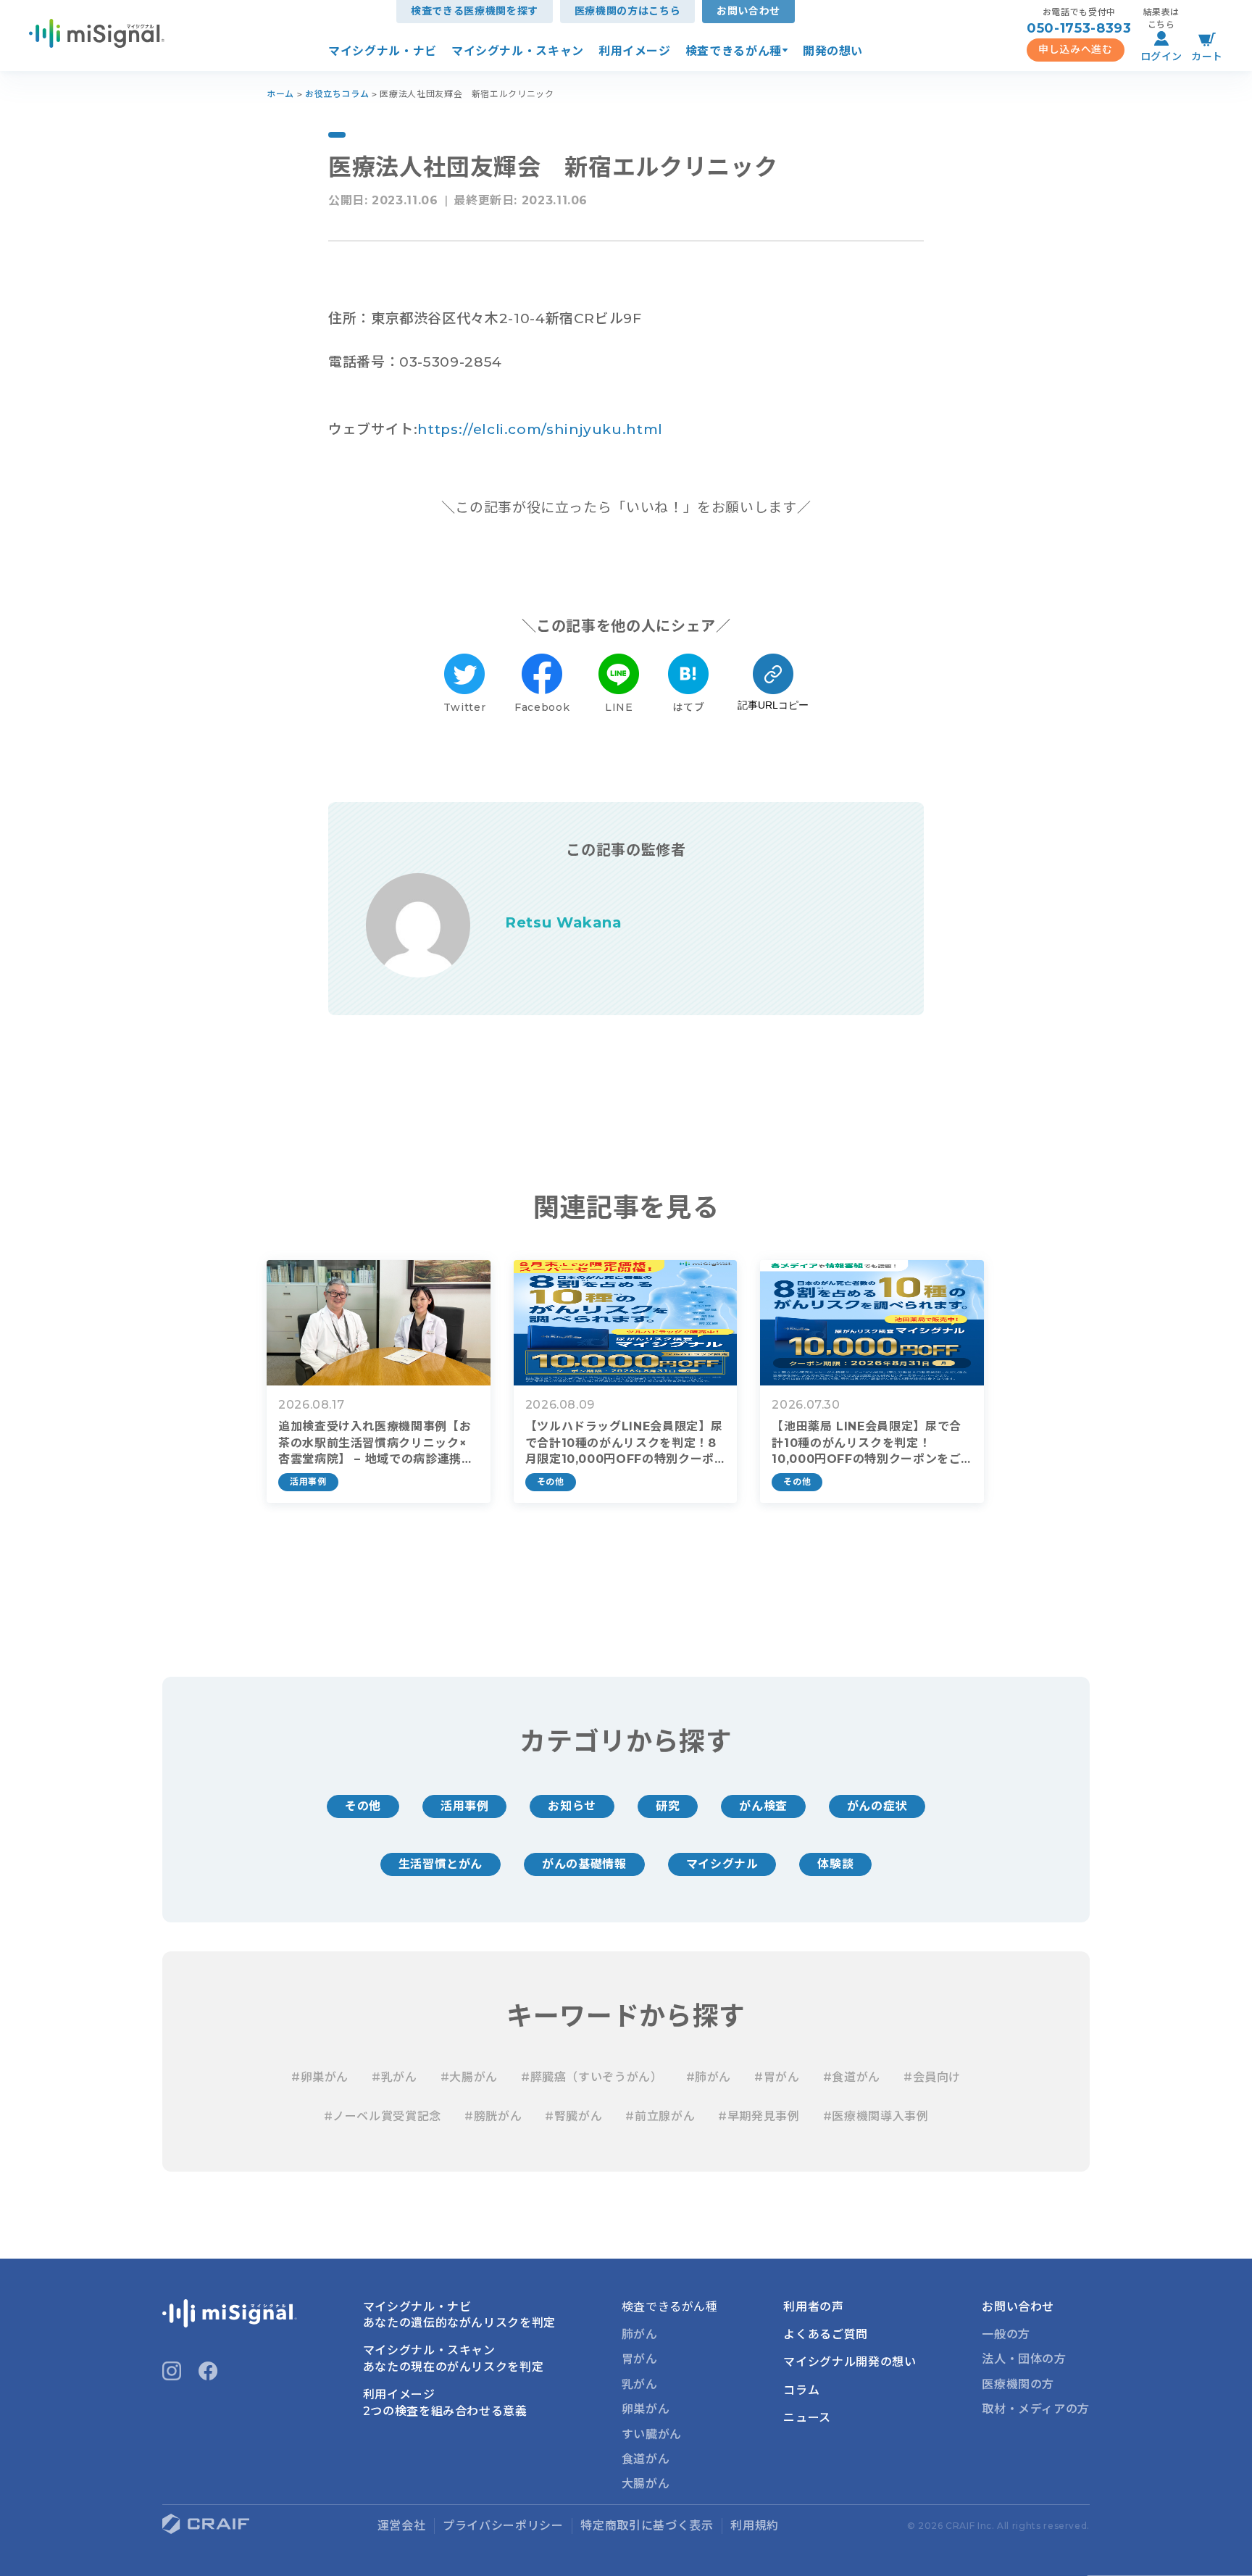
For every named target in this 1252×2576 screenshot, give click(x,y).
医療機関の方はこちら (627, 11)
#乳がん (395, 2077)
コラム (801, 2390)
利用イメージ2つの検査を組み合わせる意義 (445, 2402)
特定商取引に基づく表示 (647, 2526)
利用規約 (755, 2526)
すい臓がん (652, 2434)
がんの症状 (877, 1806)
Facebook (542, 707)
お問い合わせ (748, 11)
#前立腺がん (660, 2116)
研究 (668, 1806)
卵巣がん (646, 2409)
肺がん (640, 2334)
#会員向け (932, 2077)
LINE (619, 707)
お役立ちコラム (337, 94)
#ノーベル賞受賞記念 (383, 2116)
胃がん (640, 2359)
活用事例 (465, 1806)
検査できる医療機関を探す (475, 11)
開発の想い (833, 51)
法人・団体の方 (1024, 2359)
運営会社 (402, 2526)
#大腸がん (469, 2077)
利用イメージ (635, 51)
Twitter (464, 707)
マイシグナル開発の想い (850, 2362)
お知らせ (572, 1806)
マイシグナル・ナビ (383, 51)
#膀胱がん (493, 2116)
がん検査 (763, 1806)
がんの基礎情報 (584, 1864)
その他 (363, 1806)
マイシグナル (722, 1864)
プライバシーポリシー (503, 2526)
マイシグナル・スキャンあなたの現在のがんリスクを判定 (454, 2358)
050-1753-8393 (1079, 28)
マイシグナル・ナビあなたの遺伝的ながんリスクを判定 (459, 2315)
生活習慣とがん (441, 1864)
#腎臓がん (573, 2116)
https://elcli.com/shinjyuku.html (540, 429)
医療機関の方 (1018, 2384)
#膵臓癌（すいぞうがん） (592, 2077)
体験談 (835, 1864)
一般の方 (1006, 2334)
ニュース (807, 2418)
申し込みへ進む (1075, 49)
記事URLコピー (773, 705)
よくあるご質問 (825, 2334)
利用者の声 (813, 2307)
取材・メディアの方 (1036, 2409)
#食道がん (852, 2077)
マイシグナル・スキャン (518, 51)
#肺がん (709, 2077)
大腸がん (646, 2484)
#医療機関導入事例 (876, 2116)
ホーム (280, 94)
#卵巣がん (320, 2077)
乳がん (640, 2384)
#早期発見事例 (759, 2116)
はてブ (688, 707)
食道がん (646, 2459)
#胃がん (777, 2077)
